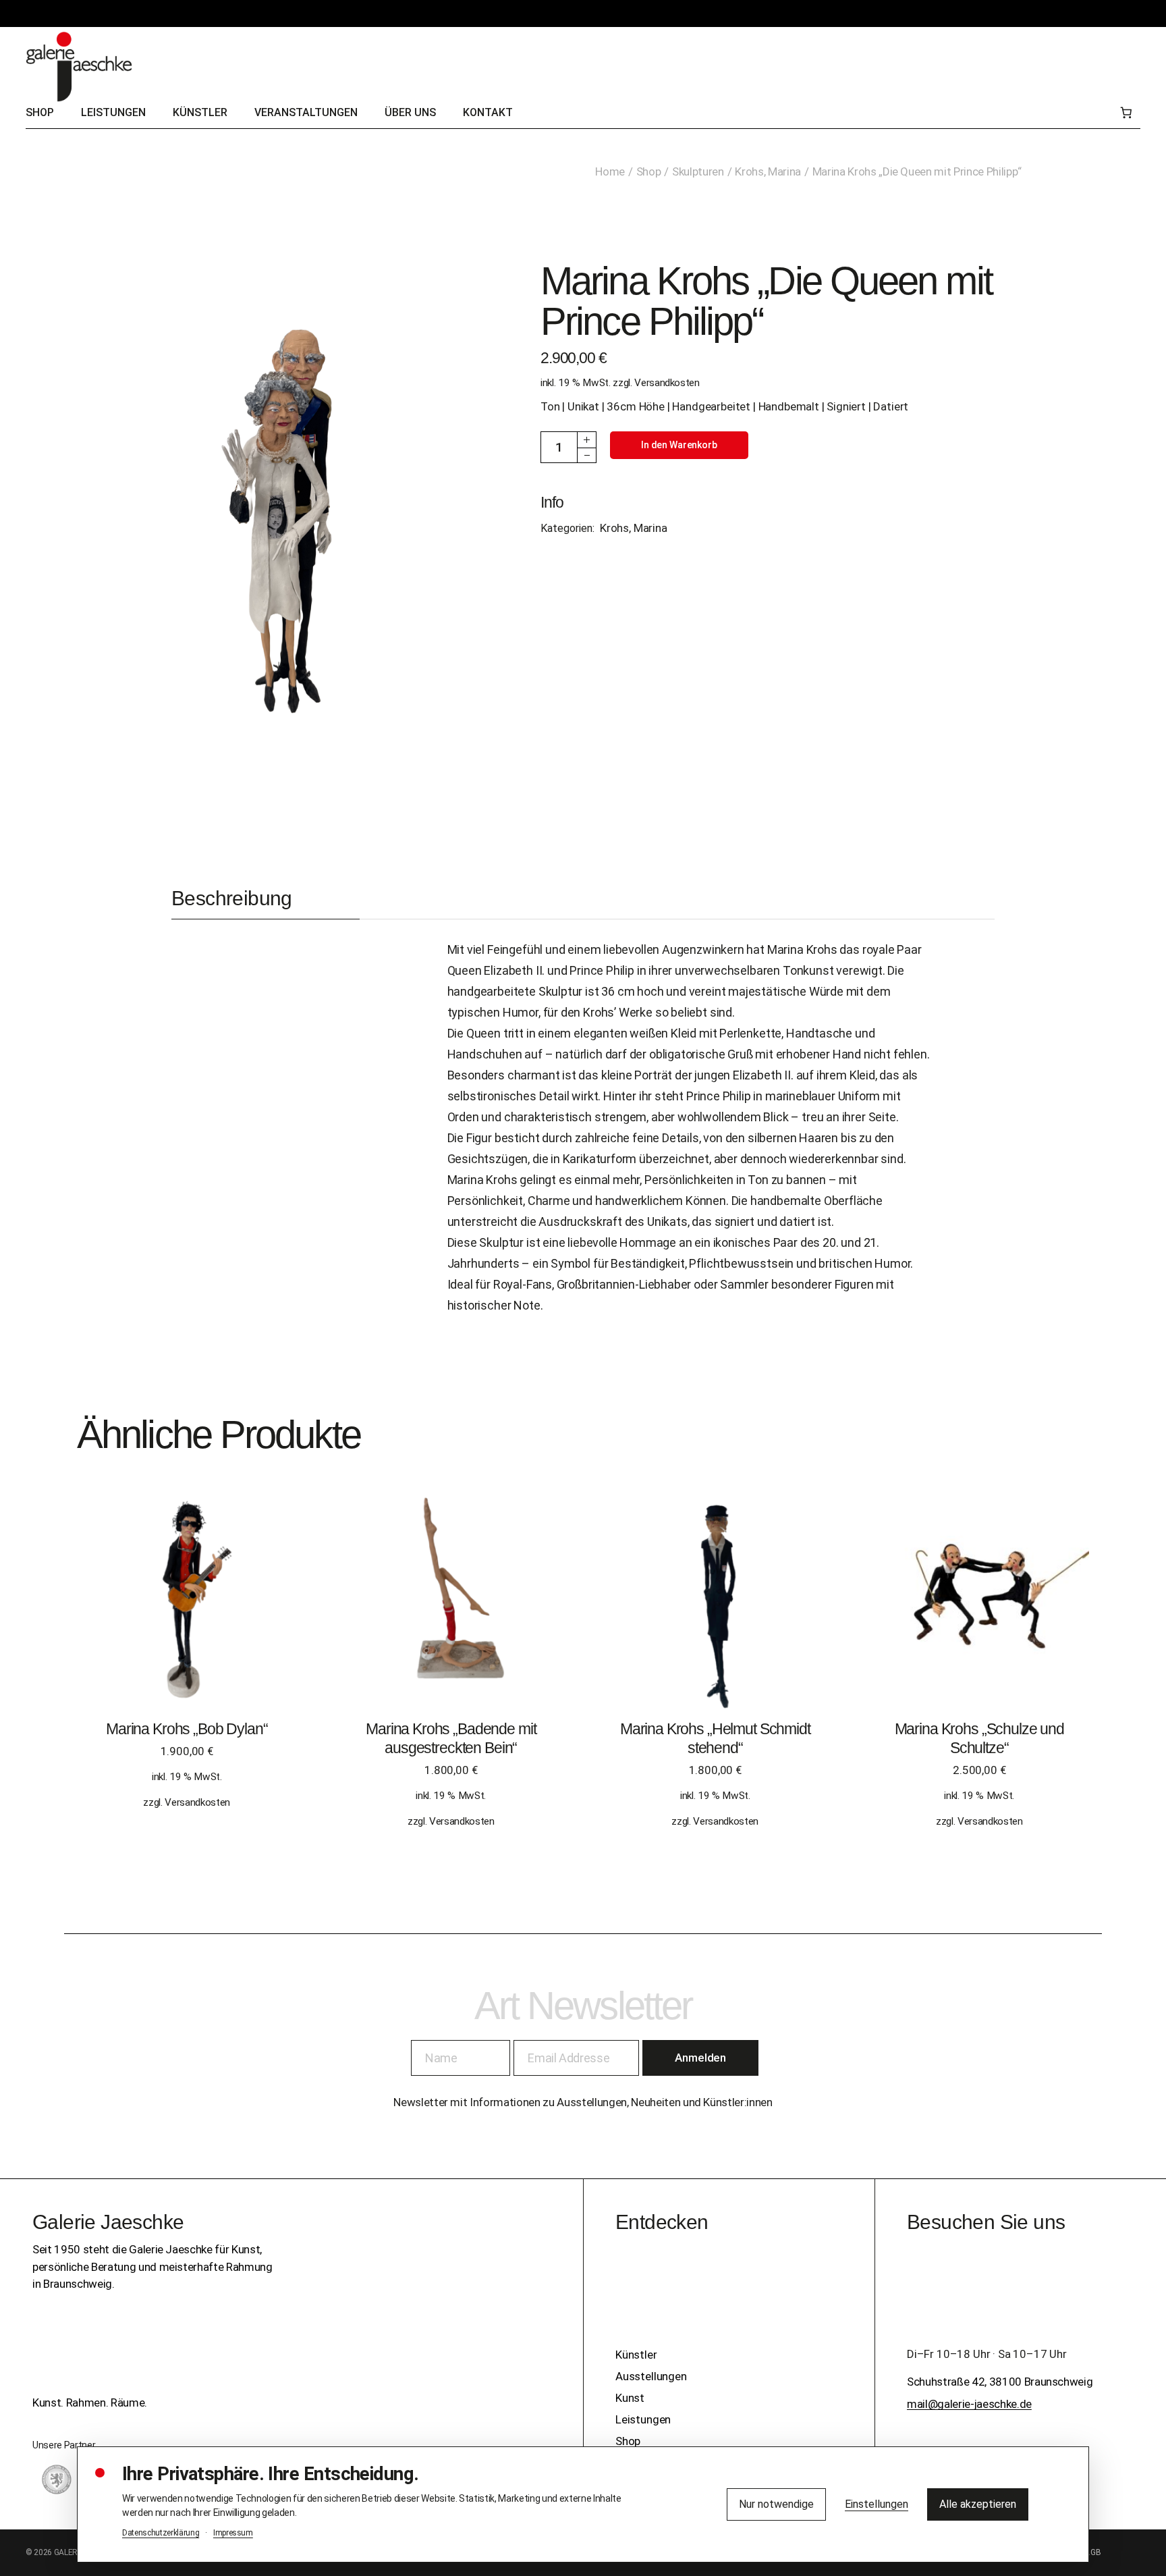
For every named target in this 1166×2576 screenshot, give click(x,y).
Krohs (599, 1012)
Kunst (630, 2398)
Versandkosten (667, 383)
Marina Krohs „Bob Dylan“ (187, 1729)
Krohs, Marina (634, 528)
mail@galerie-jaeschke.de (969, 2404)
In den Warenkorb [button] (187, 1613)
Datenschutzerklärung (161, 2533)
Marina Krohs (802, 949)
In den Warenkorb (679, 445)
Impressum (233, 2533)
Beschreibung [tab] (232, 898)
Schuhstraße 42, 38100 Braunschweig (1000, 2382)
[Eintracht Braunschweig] (57, 2479)
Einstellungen (877, 2504)
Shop (628, 2441)
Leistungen (643, 2419)
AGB (1093, 2552)
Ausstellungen (651, 2376)
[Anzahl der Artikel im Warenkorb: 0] (1126, 113)
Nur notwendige (776, 2504)
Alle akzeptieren (978, 2504)
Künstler (636, 2355)
